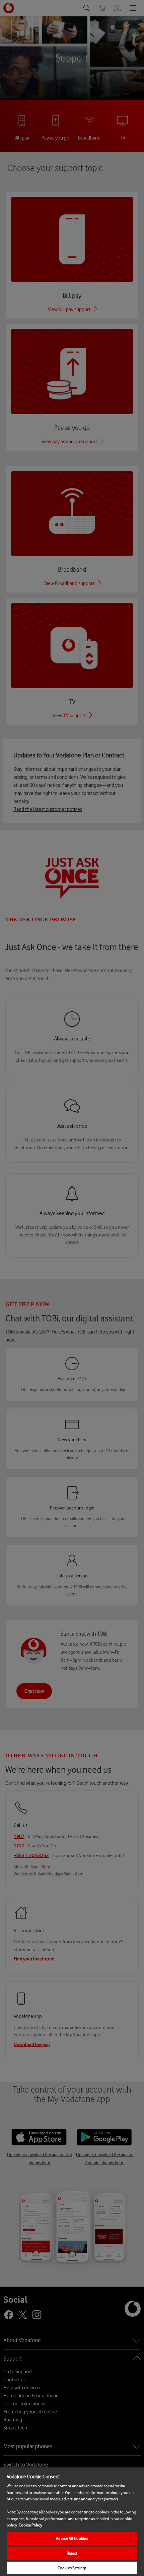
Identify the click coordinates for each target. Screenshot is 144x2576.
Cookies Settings (72, 2568)
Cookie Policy (30, 2525)
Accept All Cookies (72, 2538)
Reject (72, 2553)
